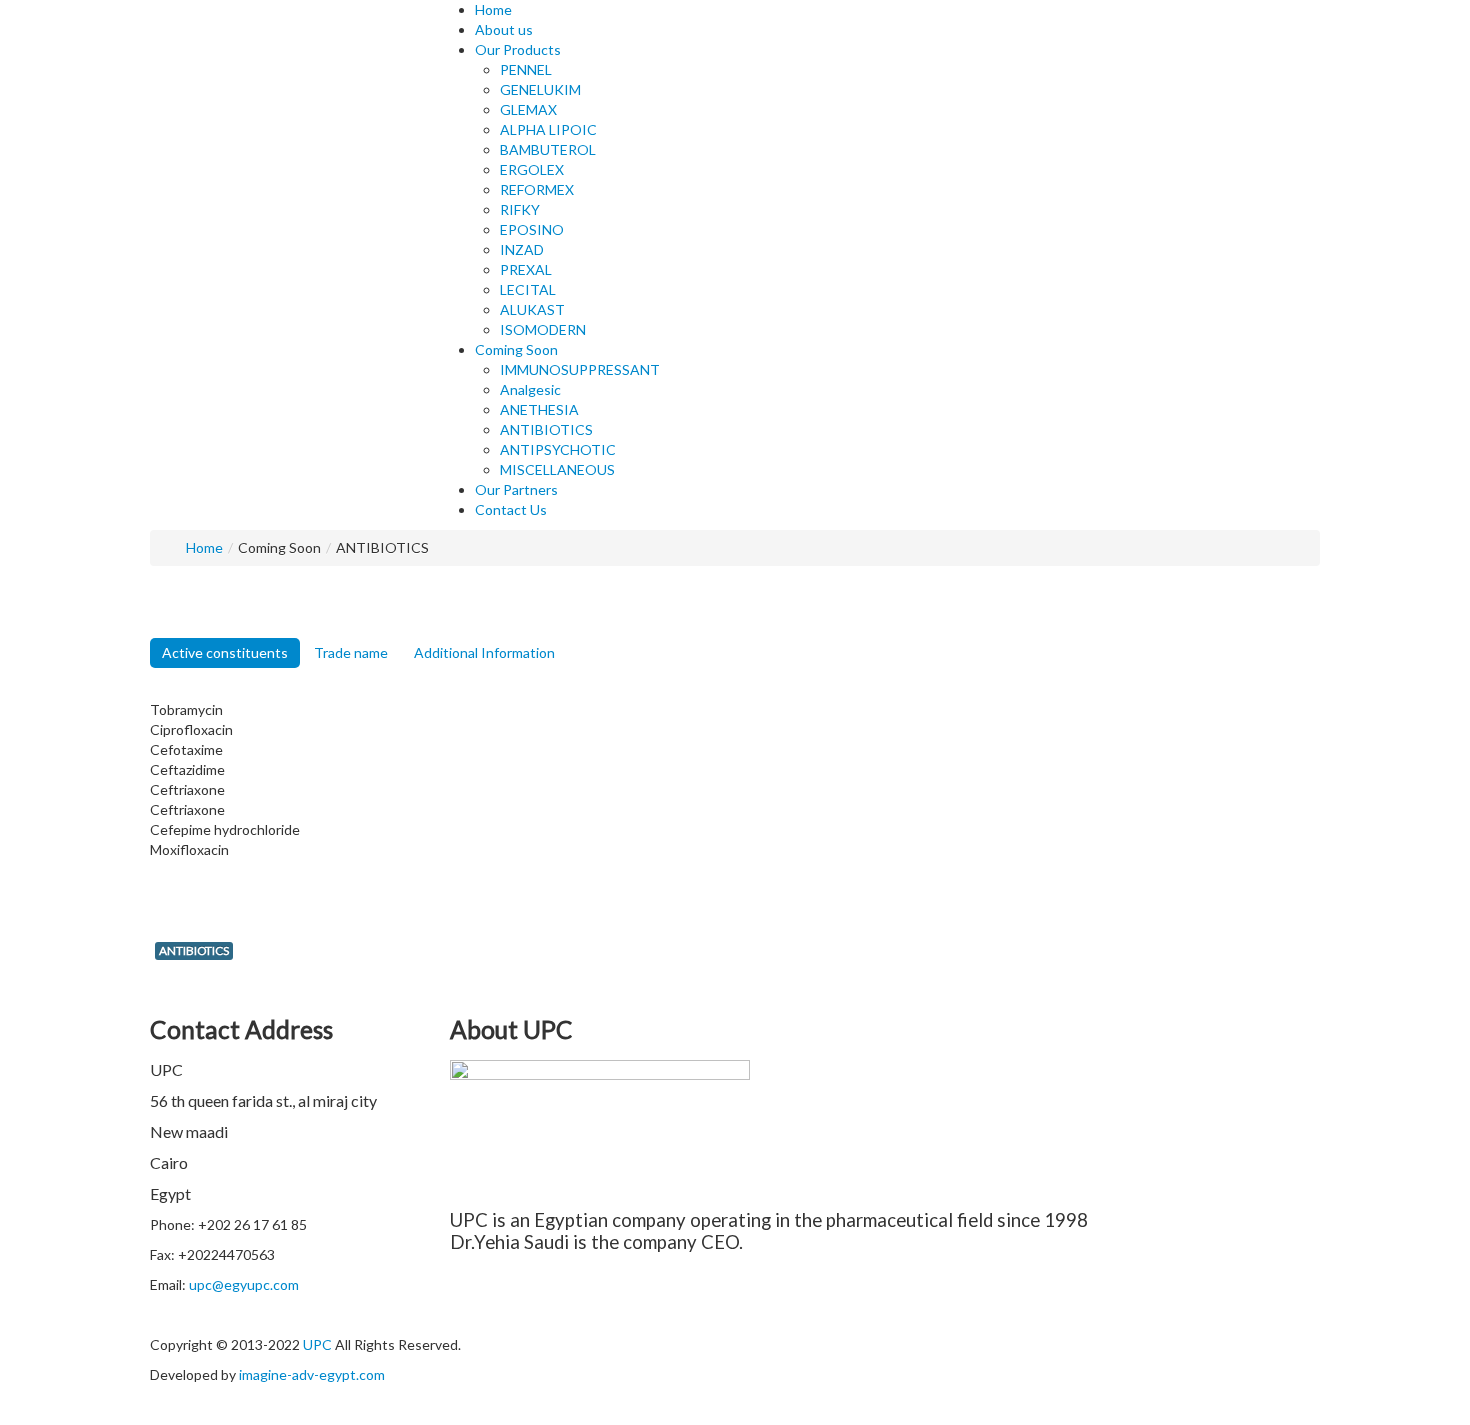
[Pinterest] (783, 1344)
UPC (317, 1344)
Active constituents (225, 652)
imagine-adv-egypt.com (312, 1374)
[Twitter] (769, 1344)
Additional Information (484, 652)
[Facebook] (755, 1344)
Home (204, 547)
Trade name (351, 652)
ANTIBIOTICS (194, 950)
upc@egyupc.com (244, 1284)
